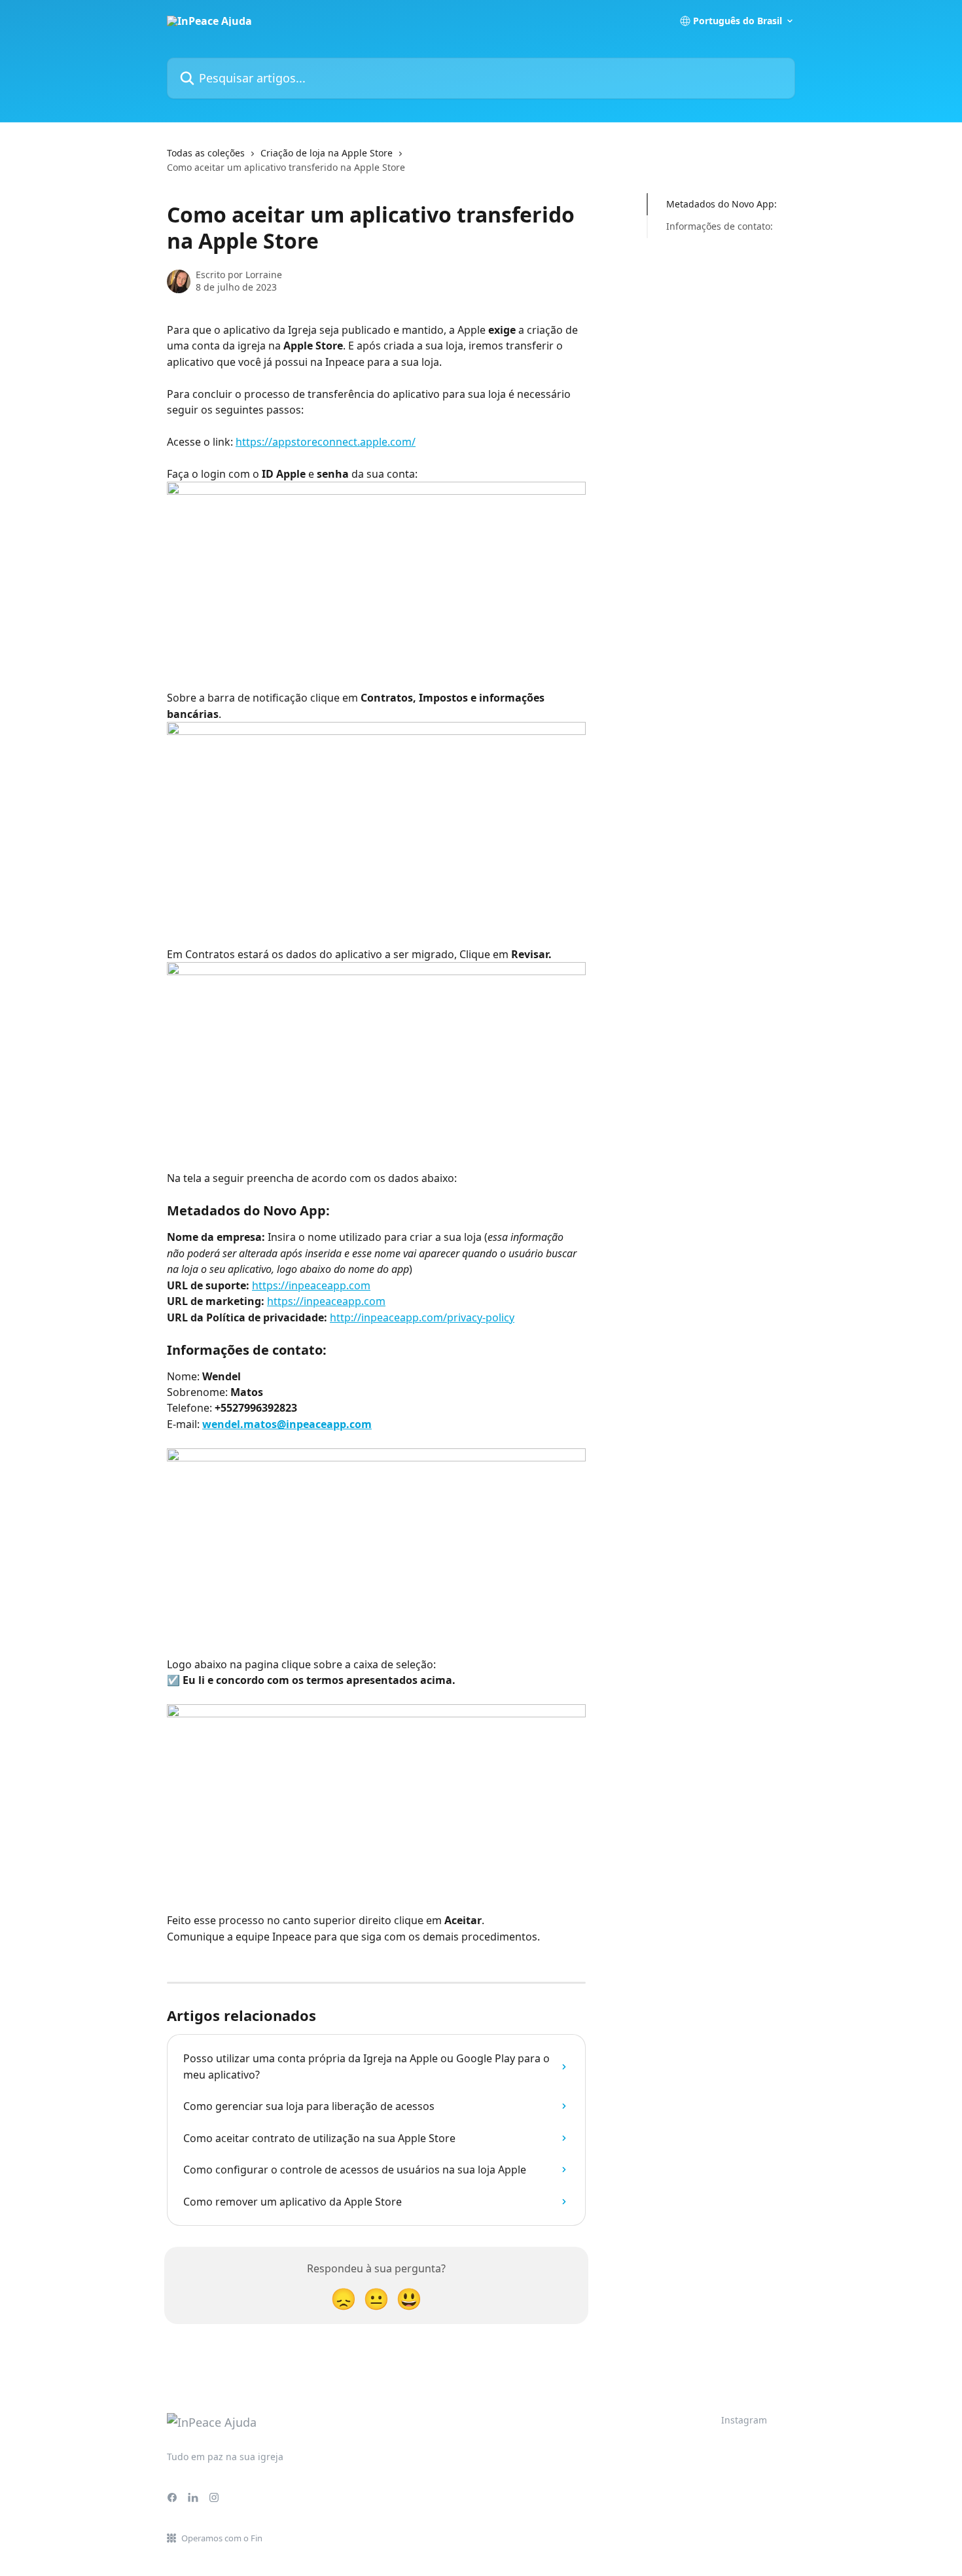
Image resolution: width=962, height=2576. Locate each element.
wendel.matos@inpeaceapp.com (287, 1424)
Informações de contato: (720, 226)
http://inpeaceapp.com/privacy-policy (422, 1317)
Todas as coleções (206, 153)
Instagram (744, 2420)
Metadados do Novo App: (721, 204)
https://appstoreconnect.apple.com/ (326, 442)
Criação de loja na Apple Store (327, 153)
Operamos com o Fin (222, 2538)
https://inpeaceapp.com (311, 1285)
